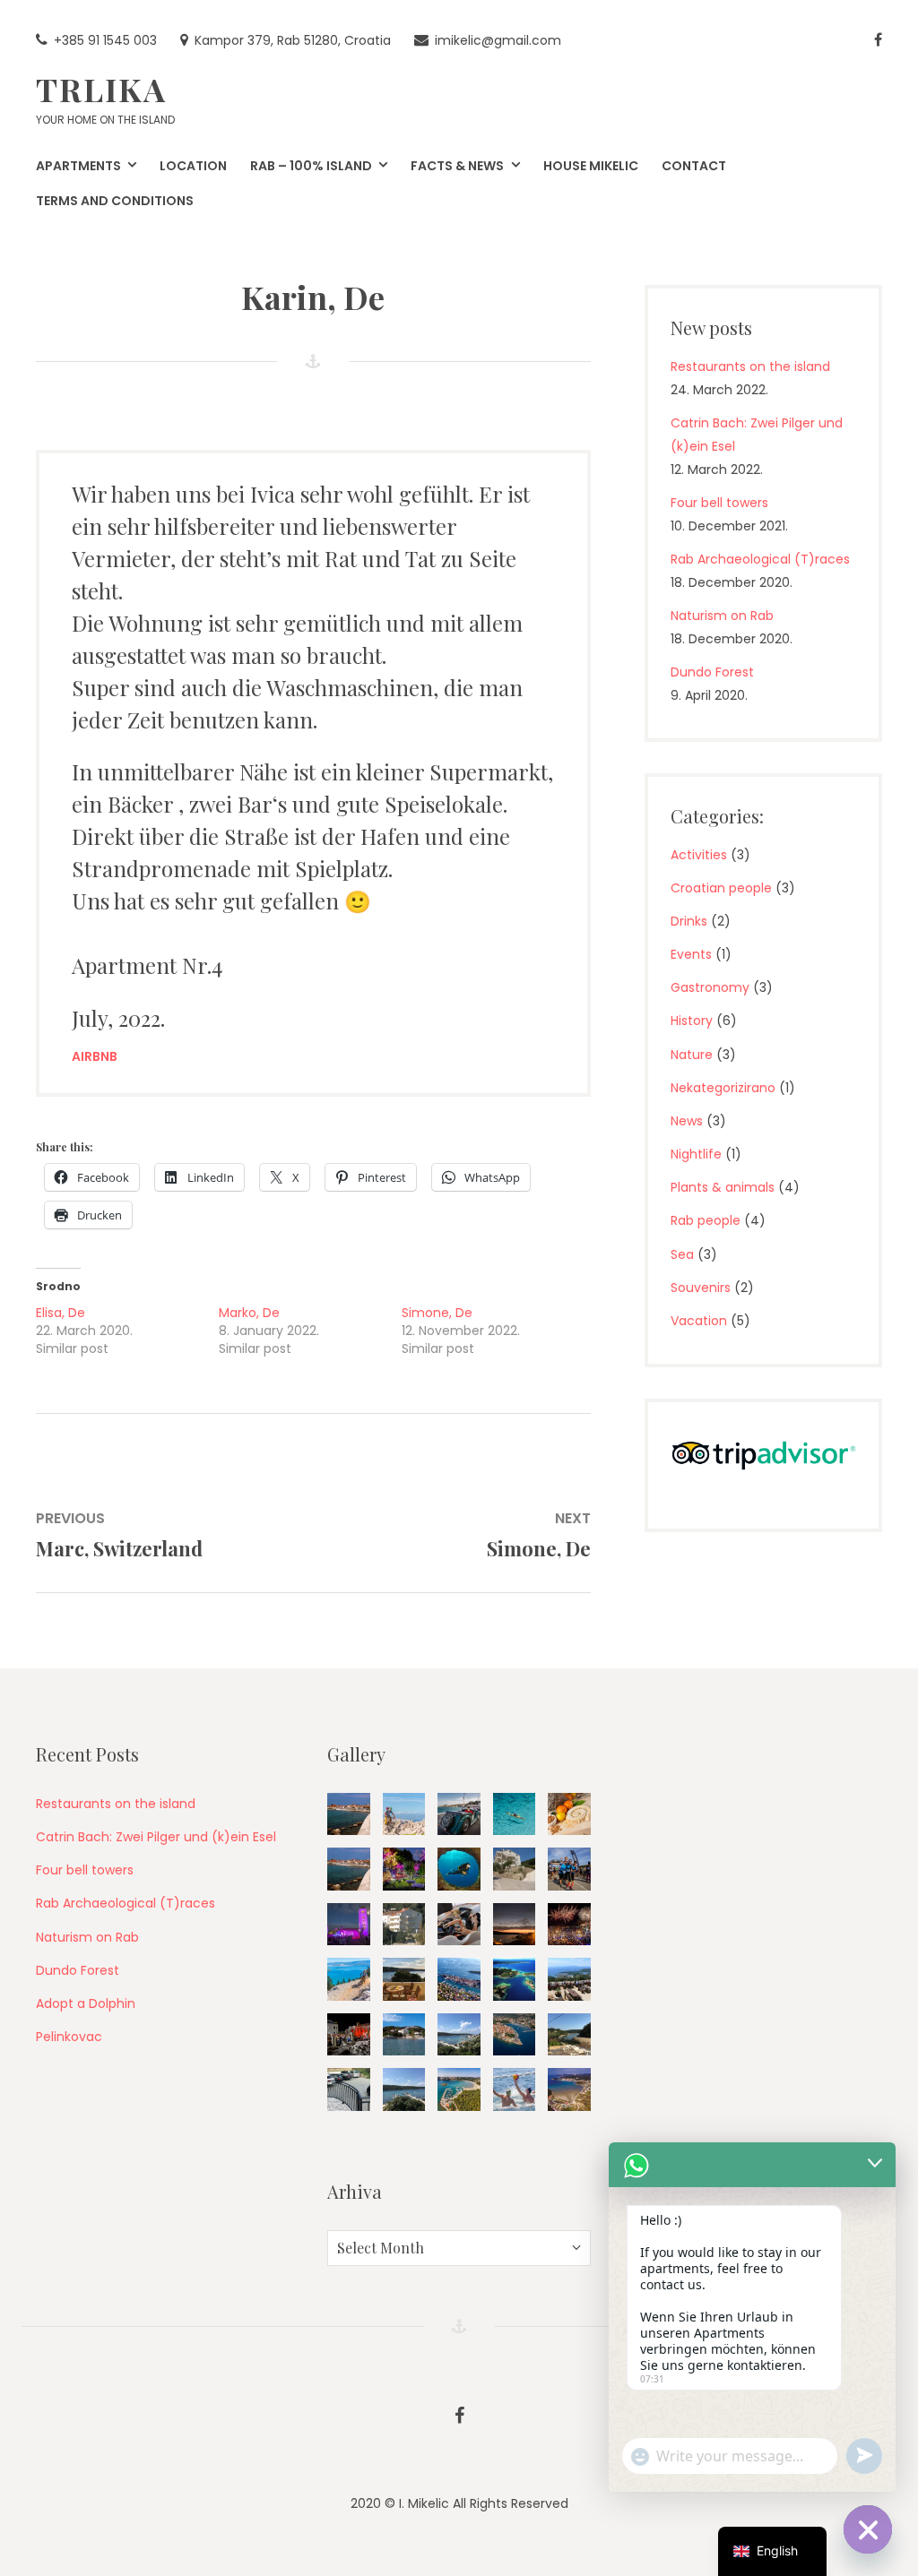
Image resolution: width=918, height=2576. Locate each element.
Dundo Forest (712, 672)
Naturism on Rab (722, 616)
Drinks (689, 921)
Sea (682, 1254)
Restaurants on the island (750, 366)
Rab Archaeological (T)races (760, 559)
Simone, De (437, 1313)
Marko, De (249, 1313)
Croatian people (721, 888)
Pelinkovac (69, 2037)
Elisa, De (61, 1313)
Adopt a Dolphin (86, 2003)
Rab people (706, 1220)
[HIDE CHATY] (868, 2529)
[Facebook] (878, 41)
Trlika (101, 89)
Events (691, 954)
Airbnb (95, 1056)
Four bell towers (719, 503)
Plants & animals (723, 1187)
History (692, 1021)
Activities (699, 855)
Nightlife (696, 1154)
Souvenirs (701, 1288)
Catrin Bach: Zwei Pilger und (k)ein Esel (156, 1837)
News (687, 1121)
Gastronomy (710, 987)
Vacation (699, 1321)
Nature (692, 1055)
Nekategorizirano (723, 1088)
